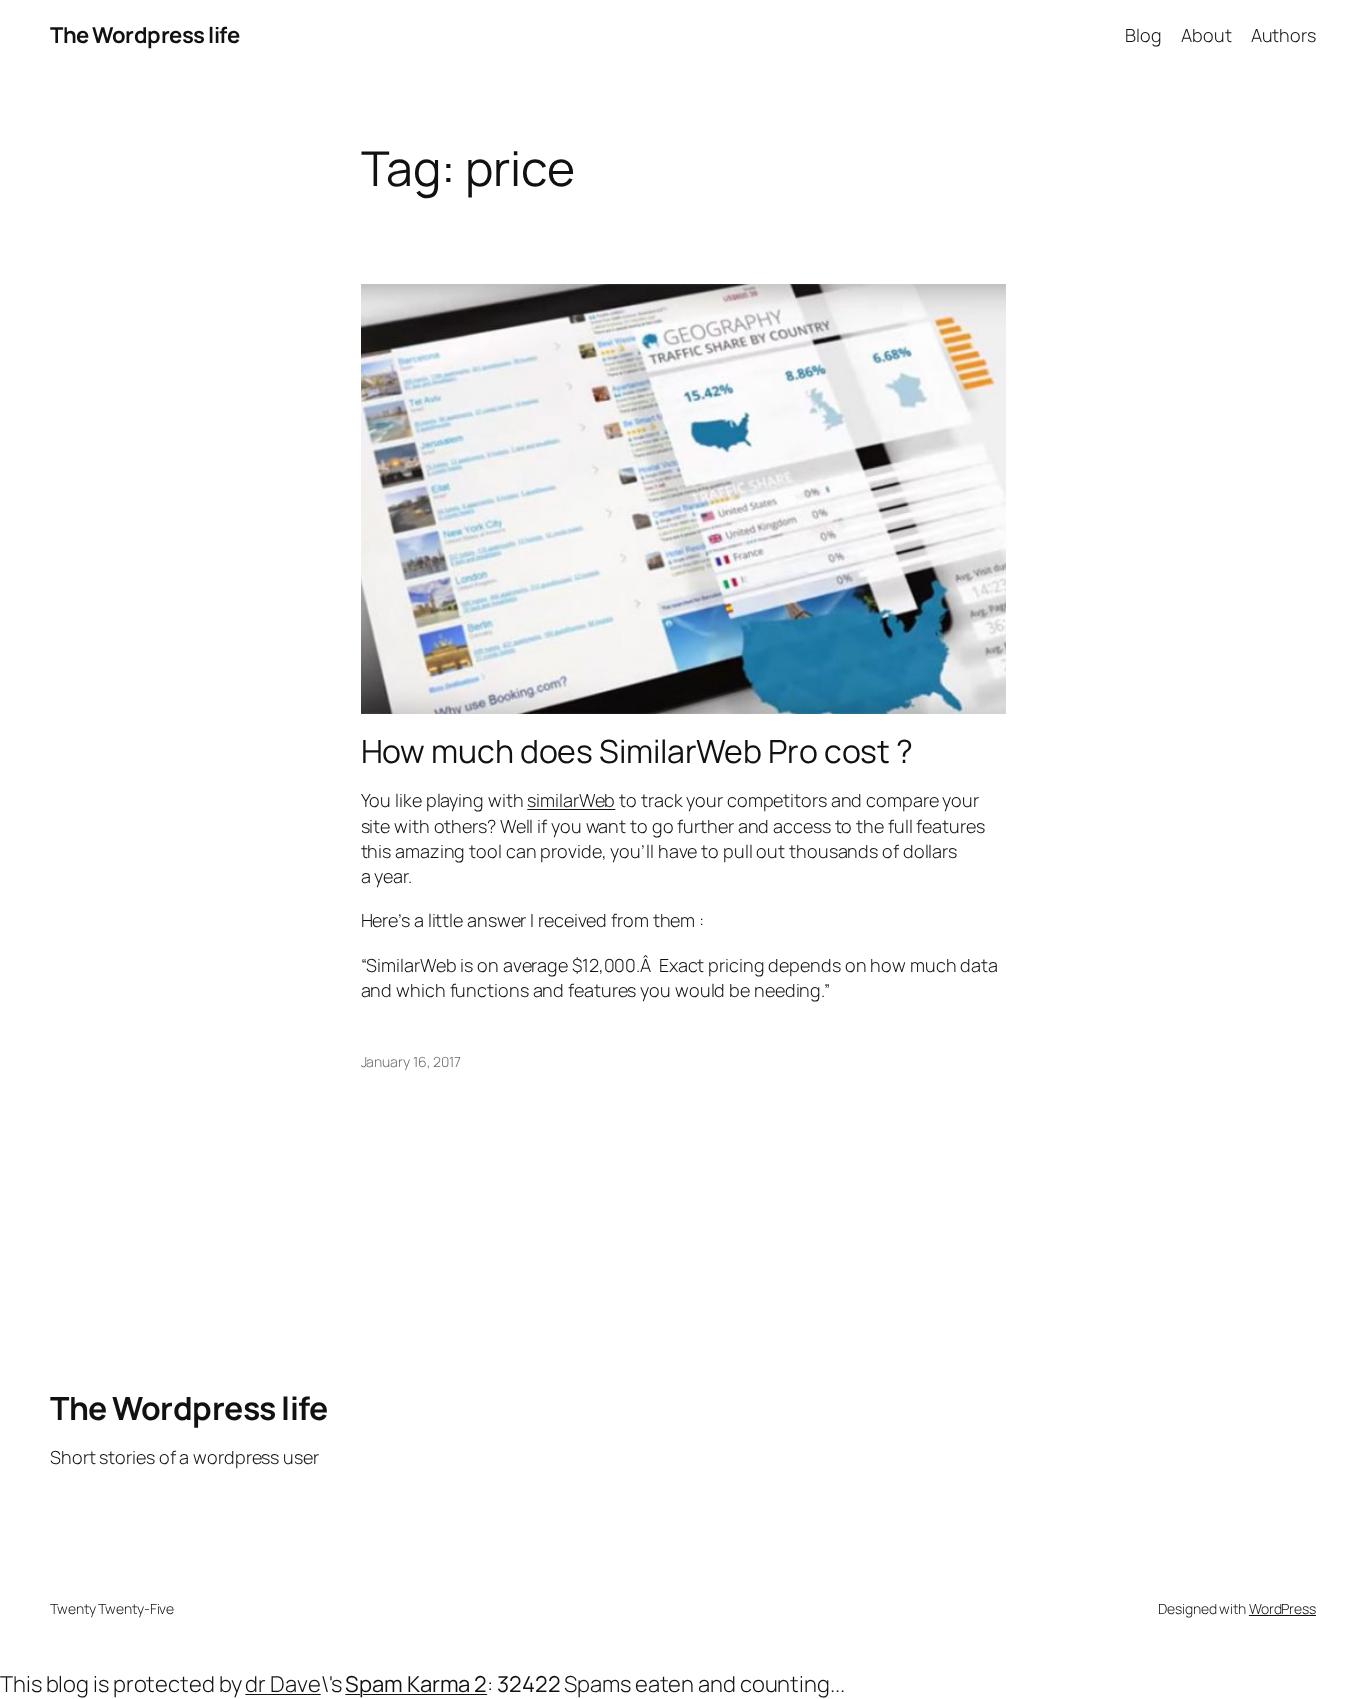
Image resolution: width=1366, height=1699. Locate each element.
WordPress (1282, 1608)
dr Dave (282, 1684)
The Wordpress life (144, 35)
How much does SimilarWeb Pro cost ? (637, 751)
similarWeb (571, 800)
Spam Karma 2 (416, 1684)
